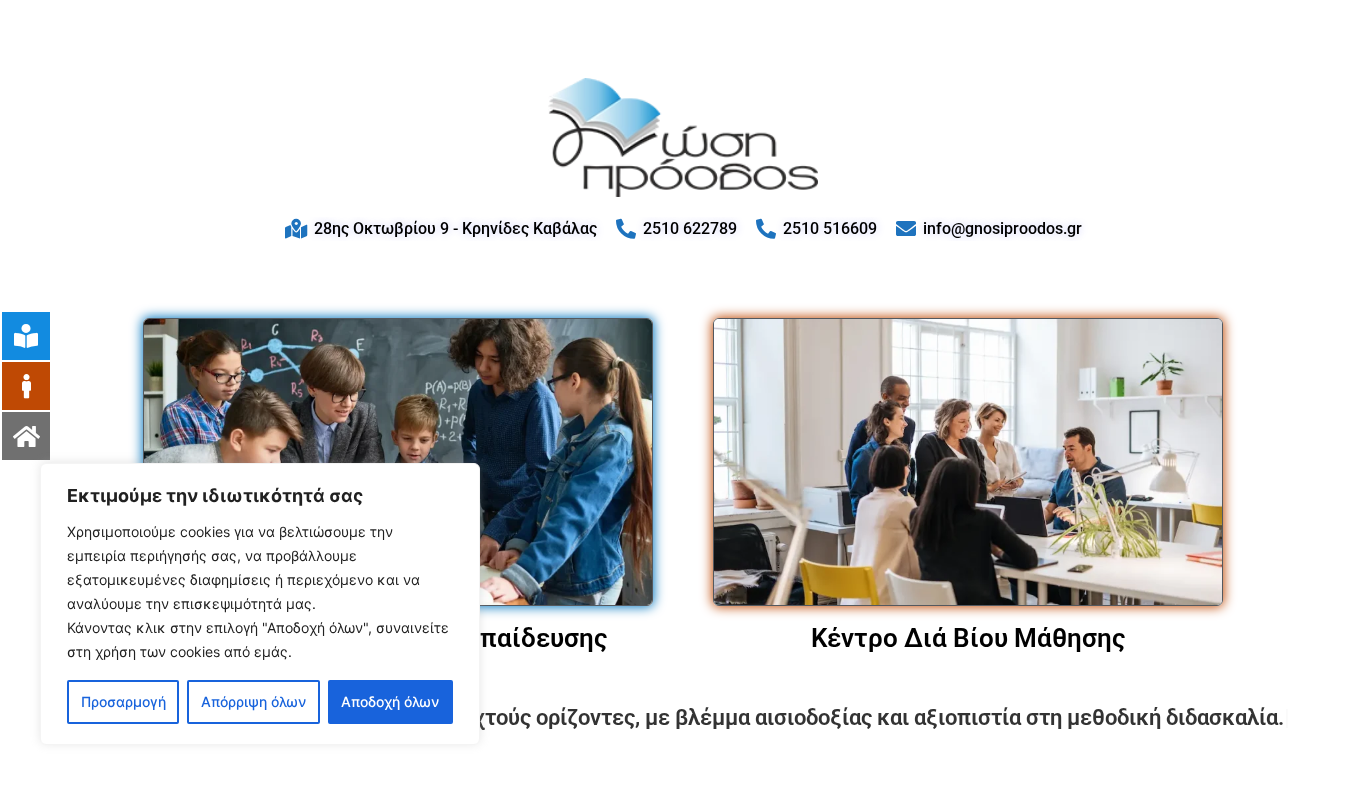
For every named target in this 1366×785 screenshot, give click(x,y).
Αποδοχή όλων (390, 701)
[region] (260, 604)
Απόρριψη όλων (253, 701)
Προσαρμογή (123, 701)
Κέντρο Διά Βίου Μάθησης (968, 638)
